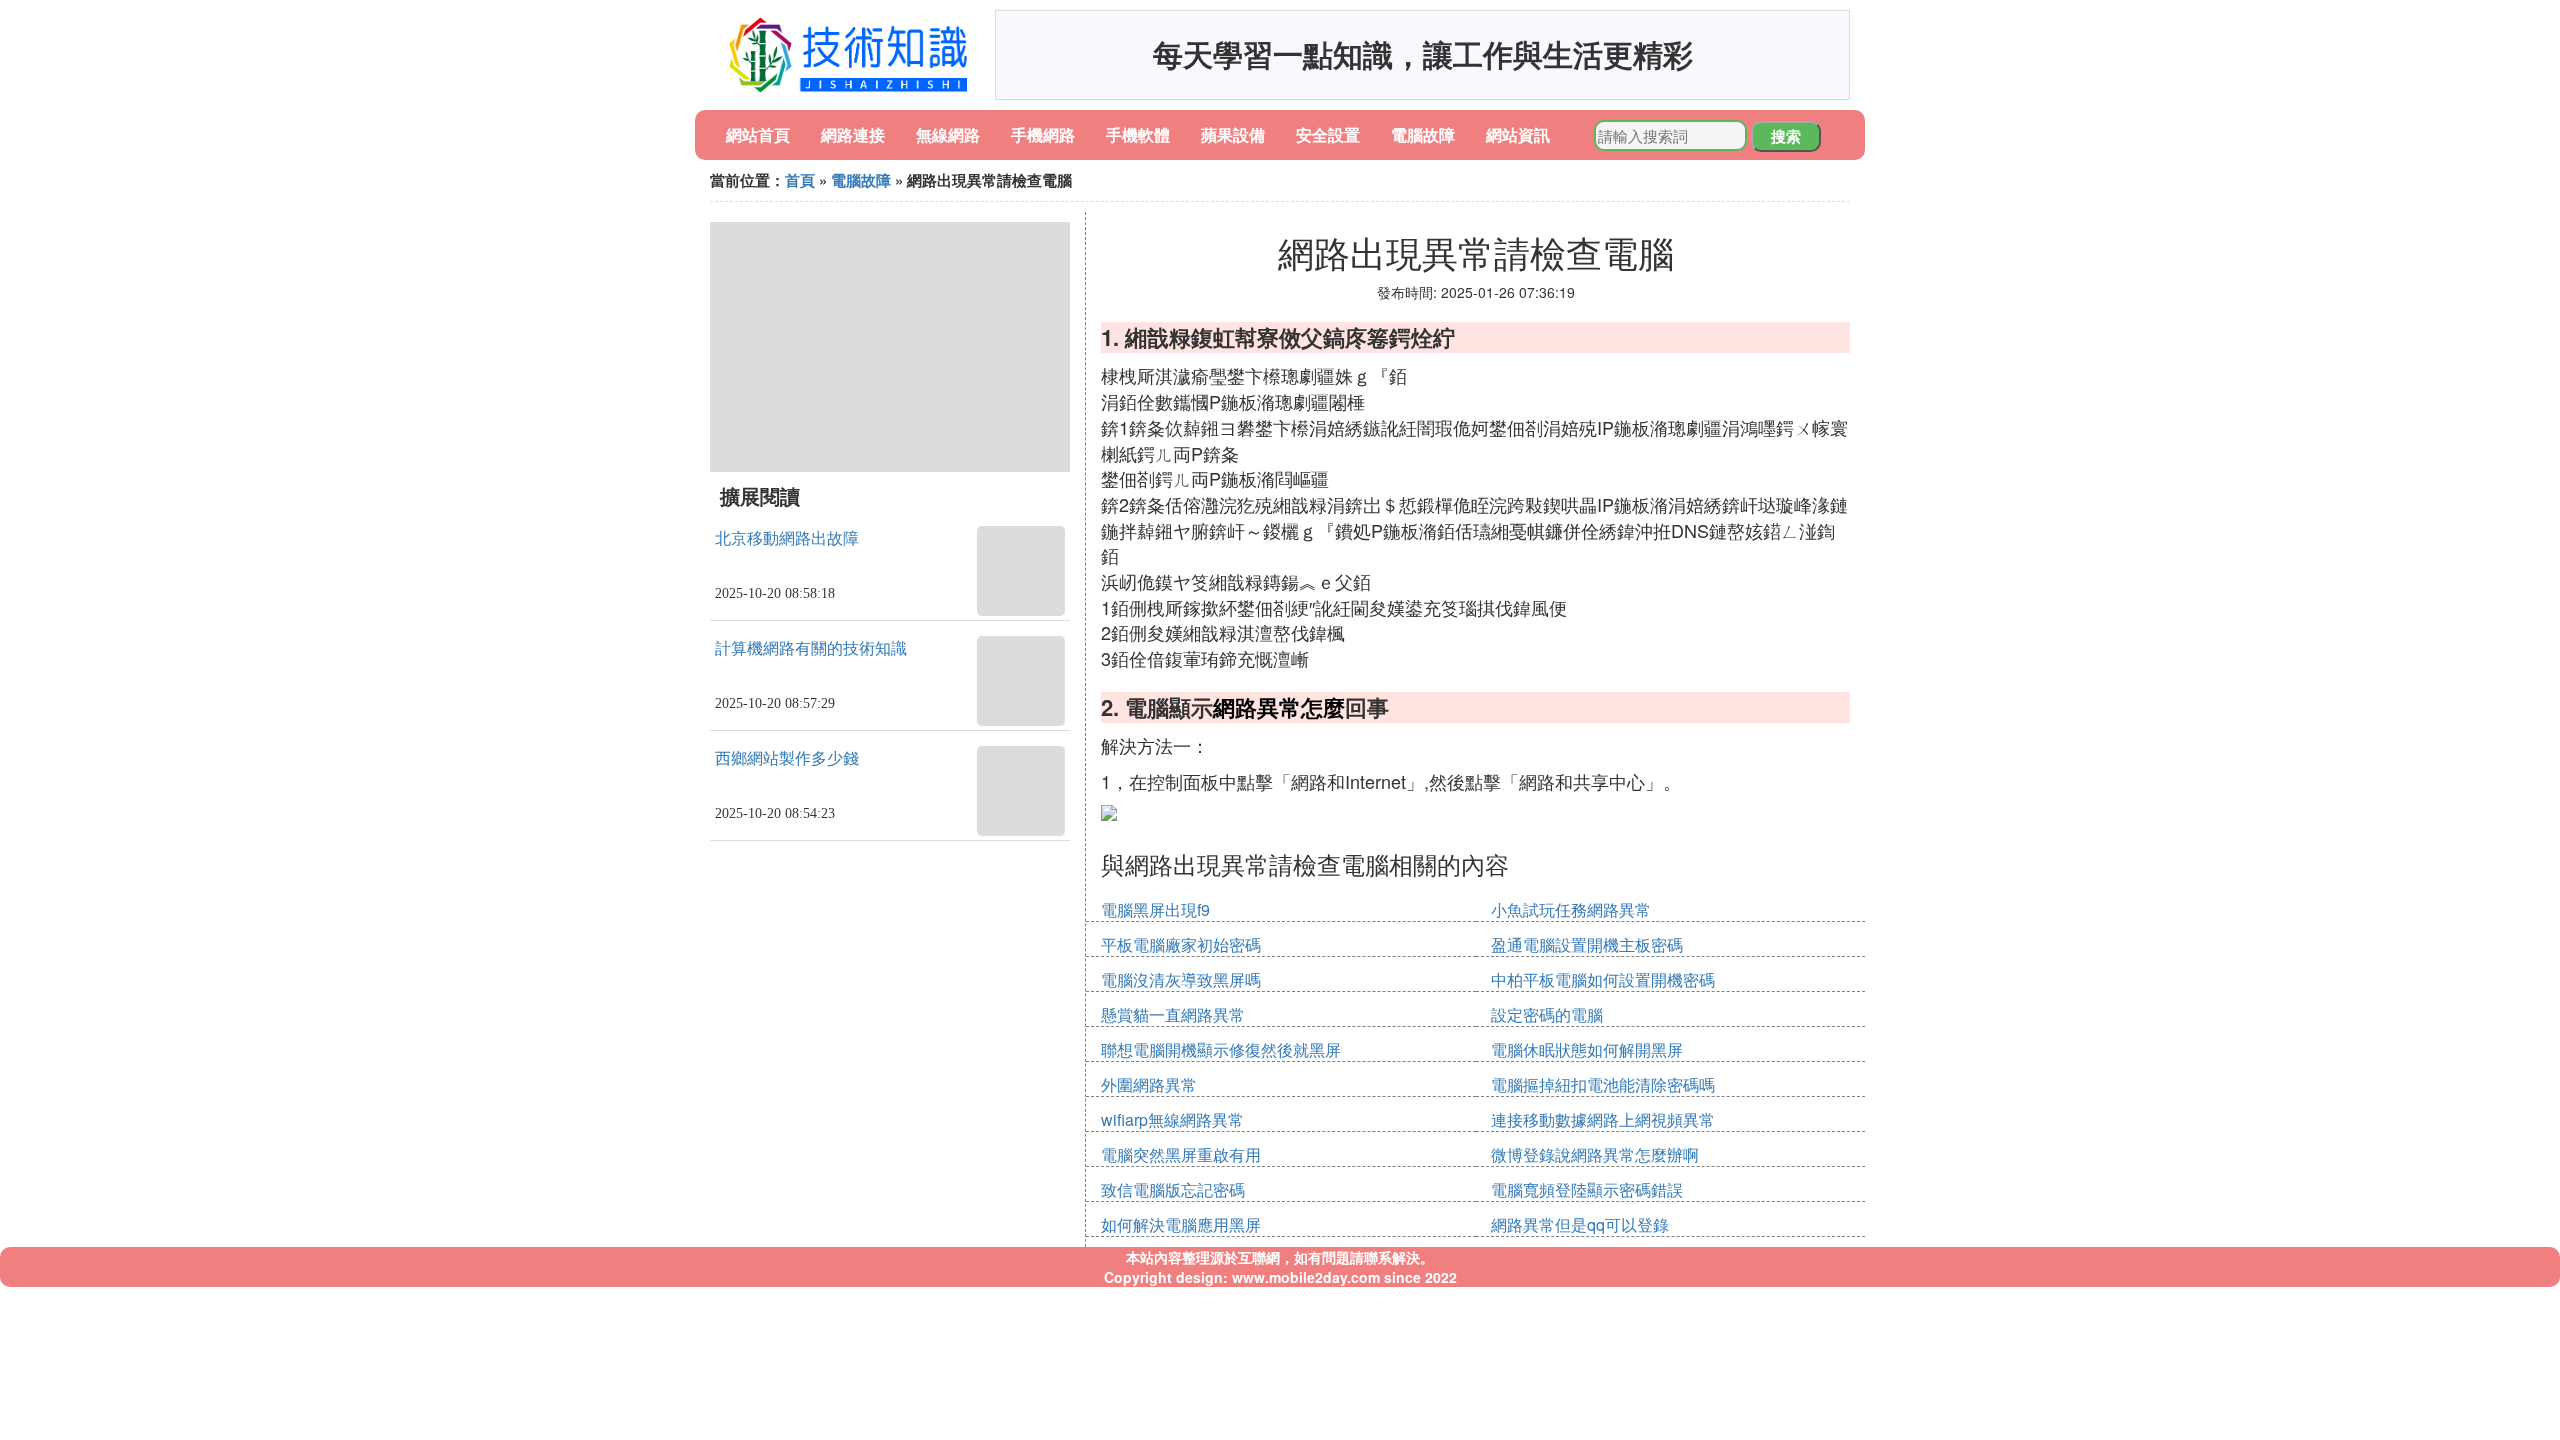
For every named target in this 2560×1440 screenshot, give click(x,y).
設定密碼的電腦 (1547, 1014)
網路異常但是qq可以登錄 (1580, 1224)
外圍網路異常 (1149, 1084)
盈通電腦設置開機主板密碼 (1587, 944)
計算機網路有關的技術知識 (811, 648)
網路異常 (1257, 707)
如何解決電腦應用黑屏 (1181, 1224)
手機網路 (1043, 134)
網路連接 (853, 134)
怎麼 (1323, 707)
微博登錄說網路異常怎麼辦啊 (1595, 1154)
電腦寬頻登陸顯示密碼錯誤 (1587, 1189)
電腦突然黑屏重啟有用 (1181, 1154)
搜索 (1786, 136)
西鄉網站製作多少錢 (787, 758)
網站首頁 (758, 134)
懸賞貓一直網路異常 (1173, 1014)
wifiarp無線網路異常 (1172, 1119)
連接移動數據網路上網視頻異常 (1603, 1119)
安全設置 (1328, 134)
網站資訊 (1518, 134)
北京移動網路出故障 (787, 538)
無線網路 (948, 134)
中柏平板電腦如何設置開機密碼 (1603, 979)
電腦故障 (1423, 134)
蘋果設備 (1233, 134)
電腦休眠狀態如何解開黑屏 (1587, 1049)
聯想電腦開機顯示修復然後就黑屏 (1221, 1049)
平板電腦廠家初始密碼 (1181, 944)
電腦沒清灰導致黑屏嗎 (1181, 979)
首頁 (800, 180)
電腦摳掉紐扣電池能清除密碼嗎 (1603, 1084)
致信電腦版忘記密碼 (1173, 1189)
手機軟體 (1138, 134)
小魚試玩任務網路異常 (1571, 909)
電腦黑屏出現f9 (1155, 909)
